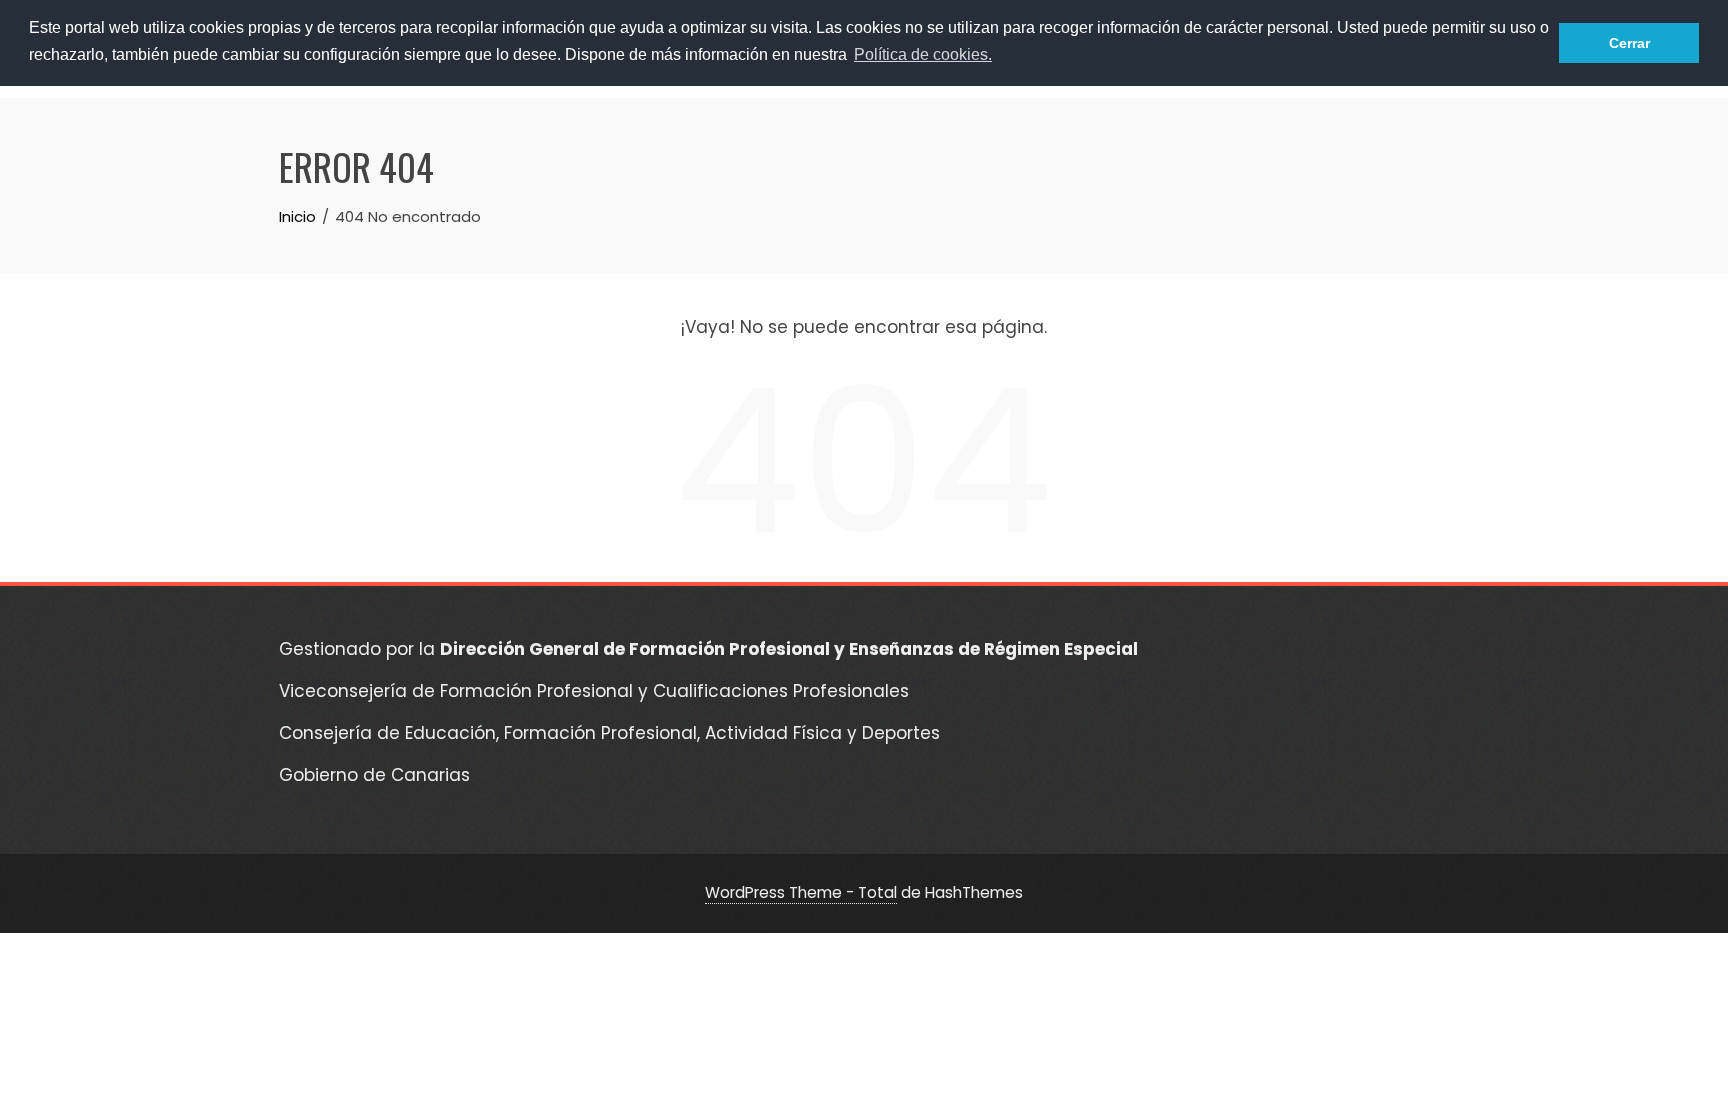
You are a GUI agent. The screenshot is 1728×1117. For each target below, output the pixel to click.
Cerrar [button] (1629, 43)
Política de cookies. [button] (923, 54)
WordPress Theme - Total (801, 892)
